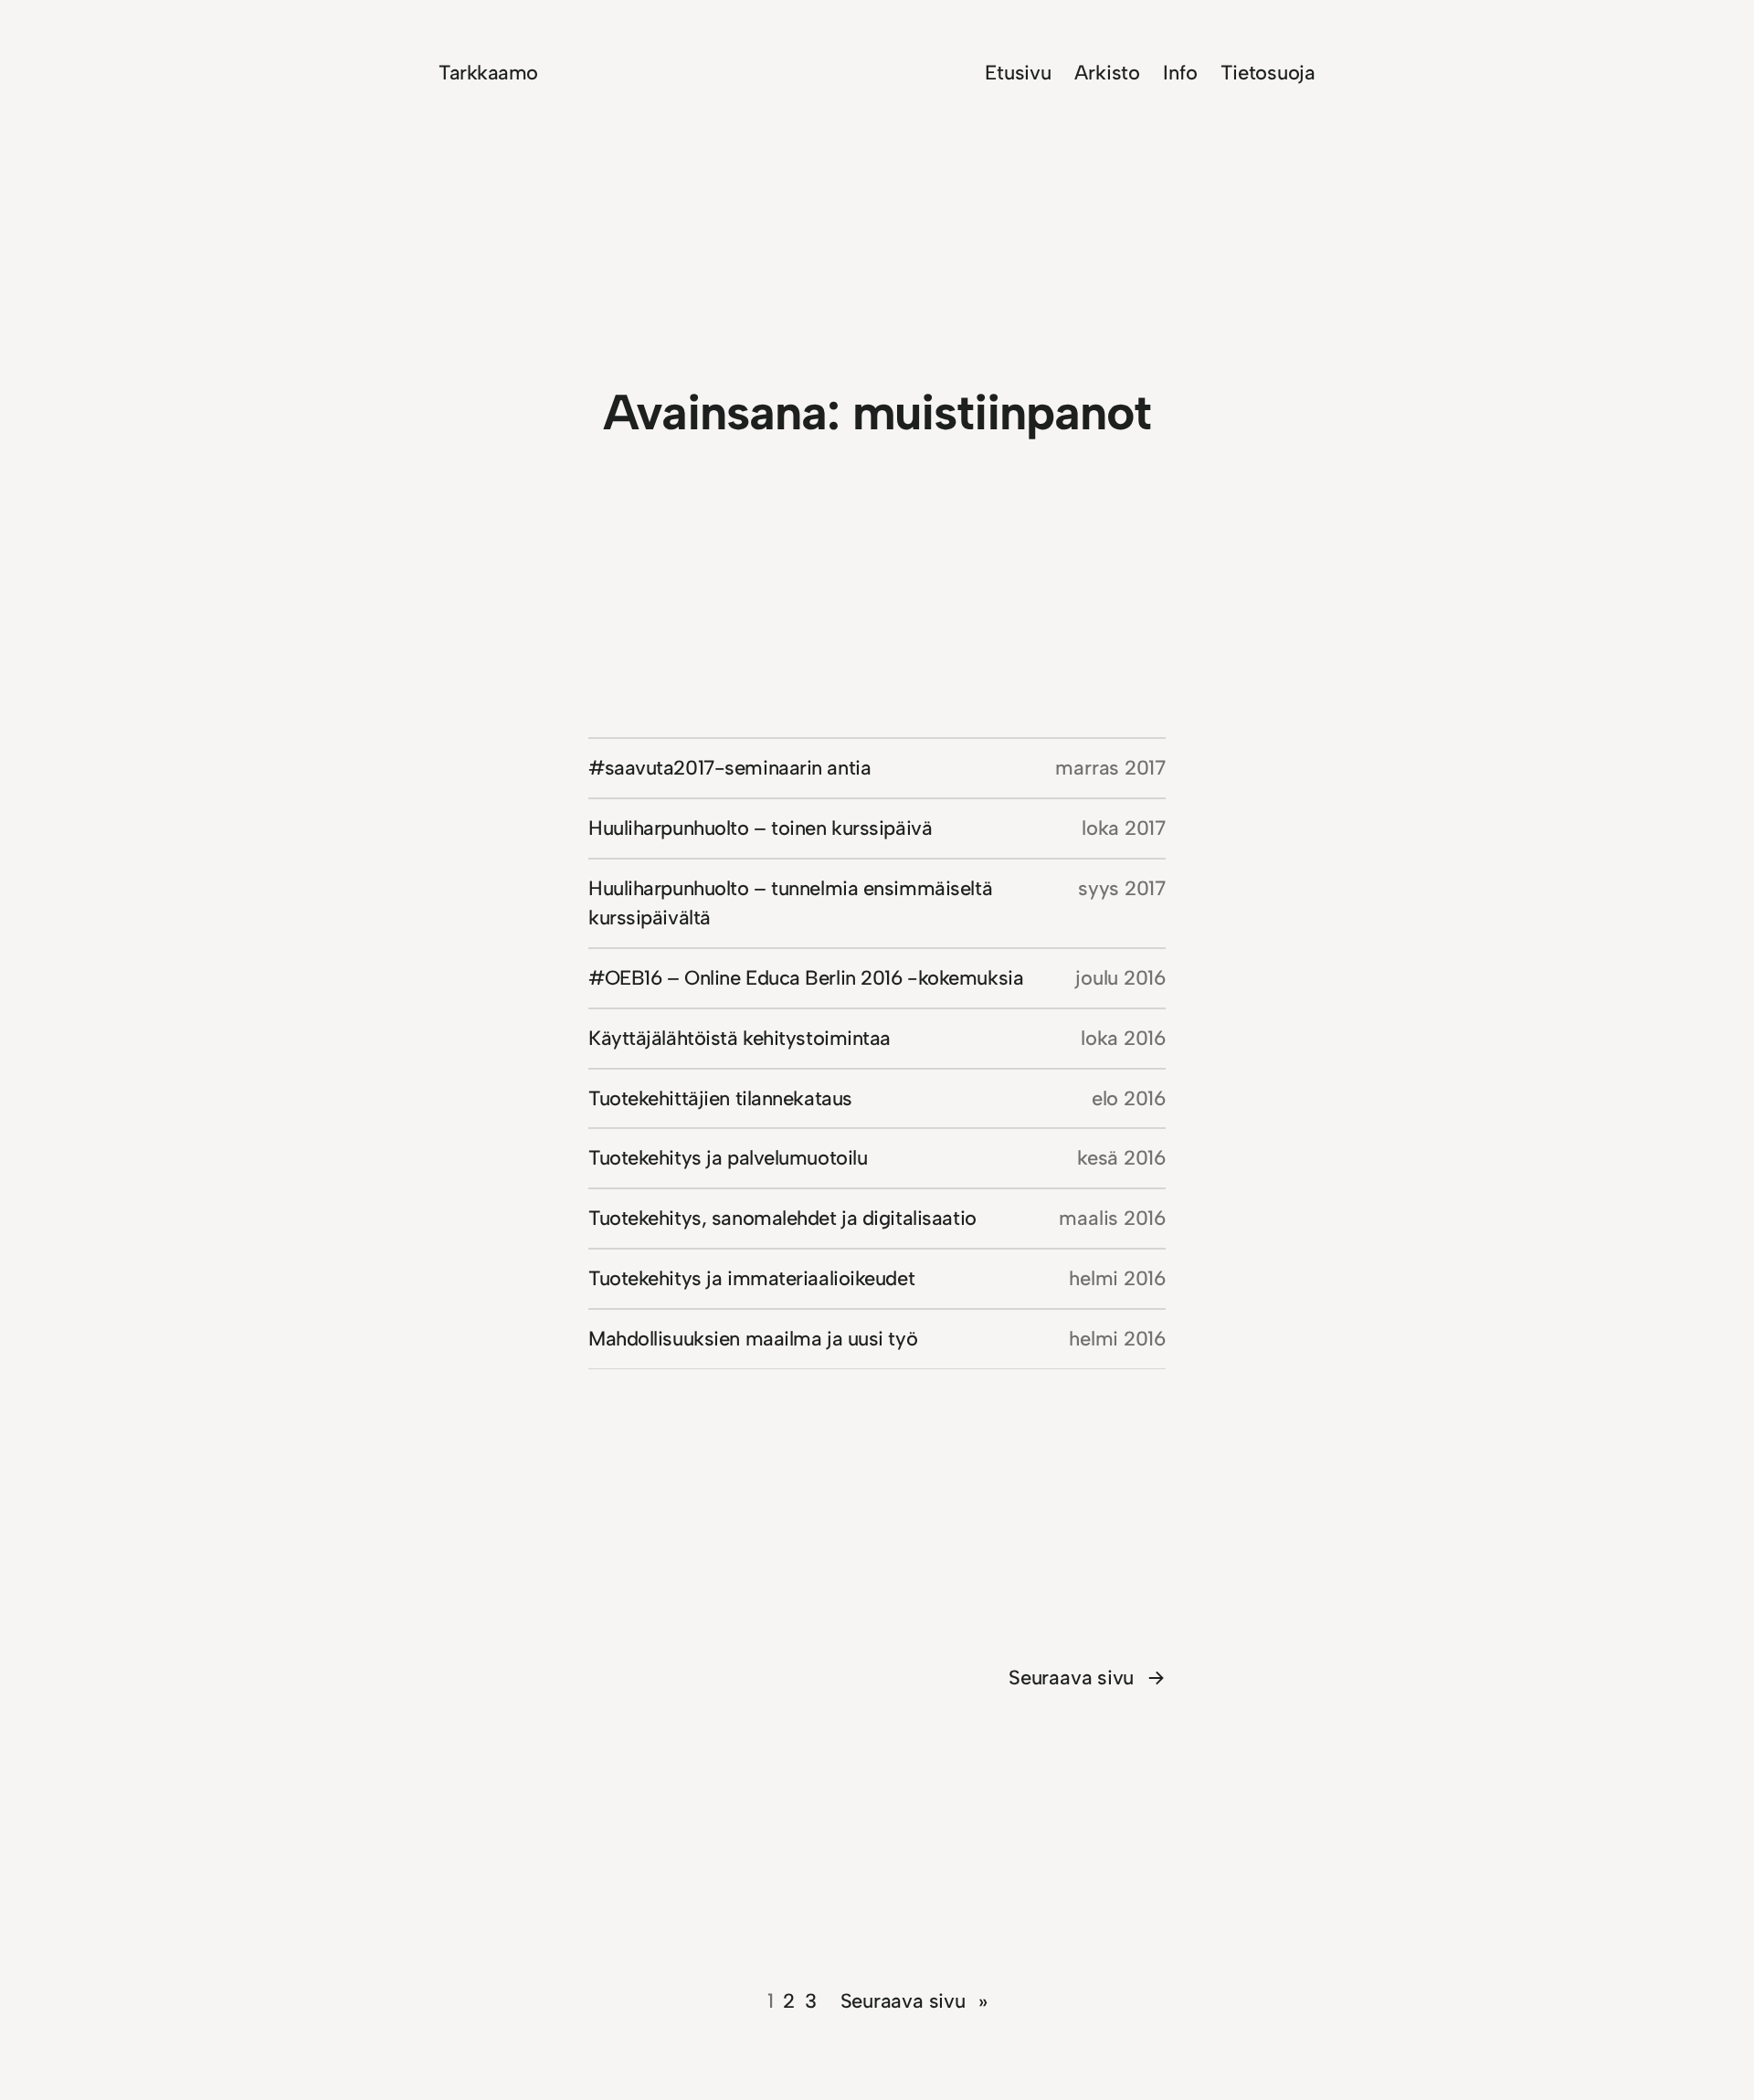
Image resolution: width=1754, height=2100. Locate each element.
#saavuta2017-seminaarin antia (729, 768)
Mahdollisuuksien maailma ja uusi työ (753, 1339)
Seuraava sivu (1087, 1678)
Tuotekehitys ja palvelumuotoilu (728, 1158)
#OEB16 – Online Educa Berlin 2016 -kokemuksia (806, 978)
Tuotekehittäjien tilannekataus (720, 1098)
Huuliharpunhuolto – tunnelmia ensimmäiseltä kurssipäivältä (790, 903)
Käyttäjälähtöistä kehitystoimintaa (740, 1038)
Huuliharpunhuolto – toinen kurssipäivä (760, 828)
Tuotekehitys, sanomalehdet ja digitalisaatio (782, 1218)
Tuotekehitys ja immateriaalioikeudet (751, 1278)
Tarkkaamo (488, 73)
